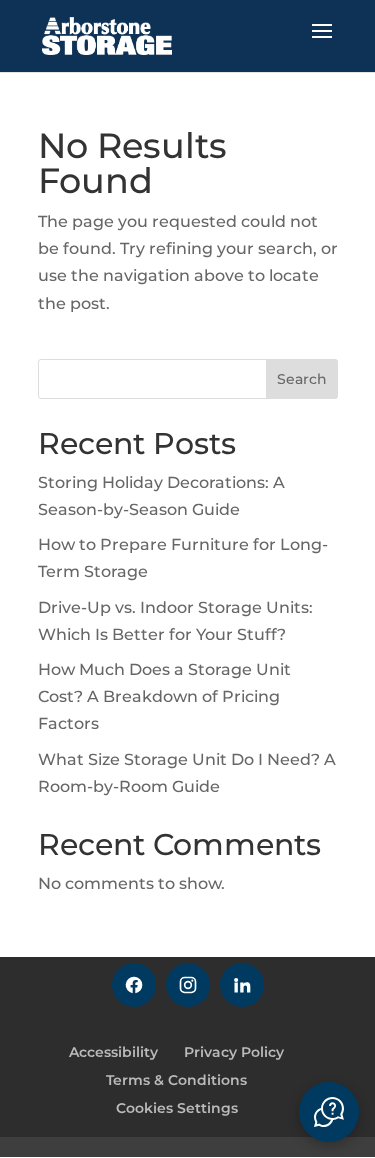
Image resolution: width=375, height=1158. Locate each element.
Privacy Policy (234, 1052)
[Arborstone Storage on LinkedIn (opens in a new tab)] (242, 985)
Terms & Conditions (176, 1080)
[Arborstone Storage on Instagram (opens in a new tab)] (188, 985)
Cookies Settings (177, 1108)
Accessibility (113, 1052)
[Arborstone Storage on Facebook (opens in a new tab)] (134, 985)
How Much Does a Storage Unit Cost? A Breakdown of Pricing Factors (164, 696)
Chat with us (329, 1112)
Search (302, 379)
